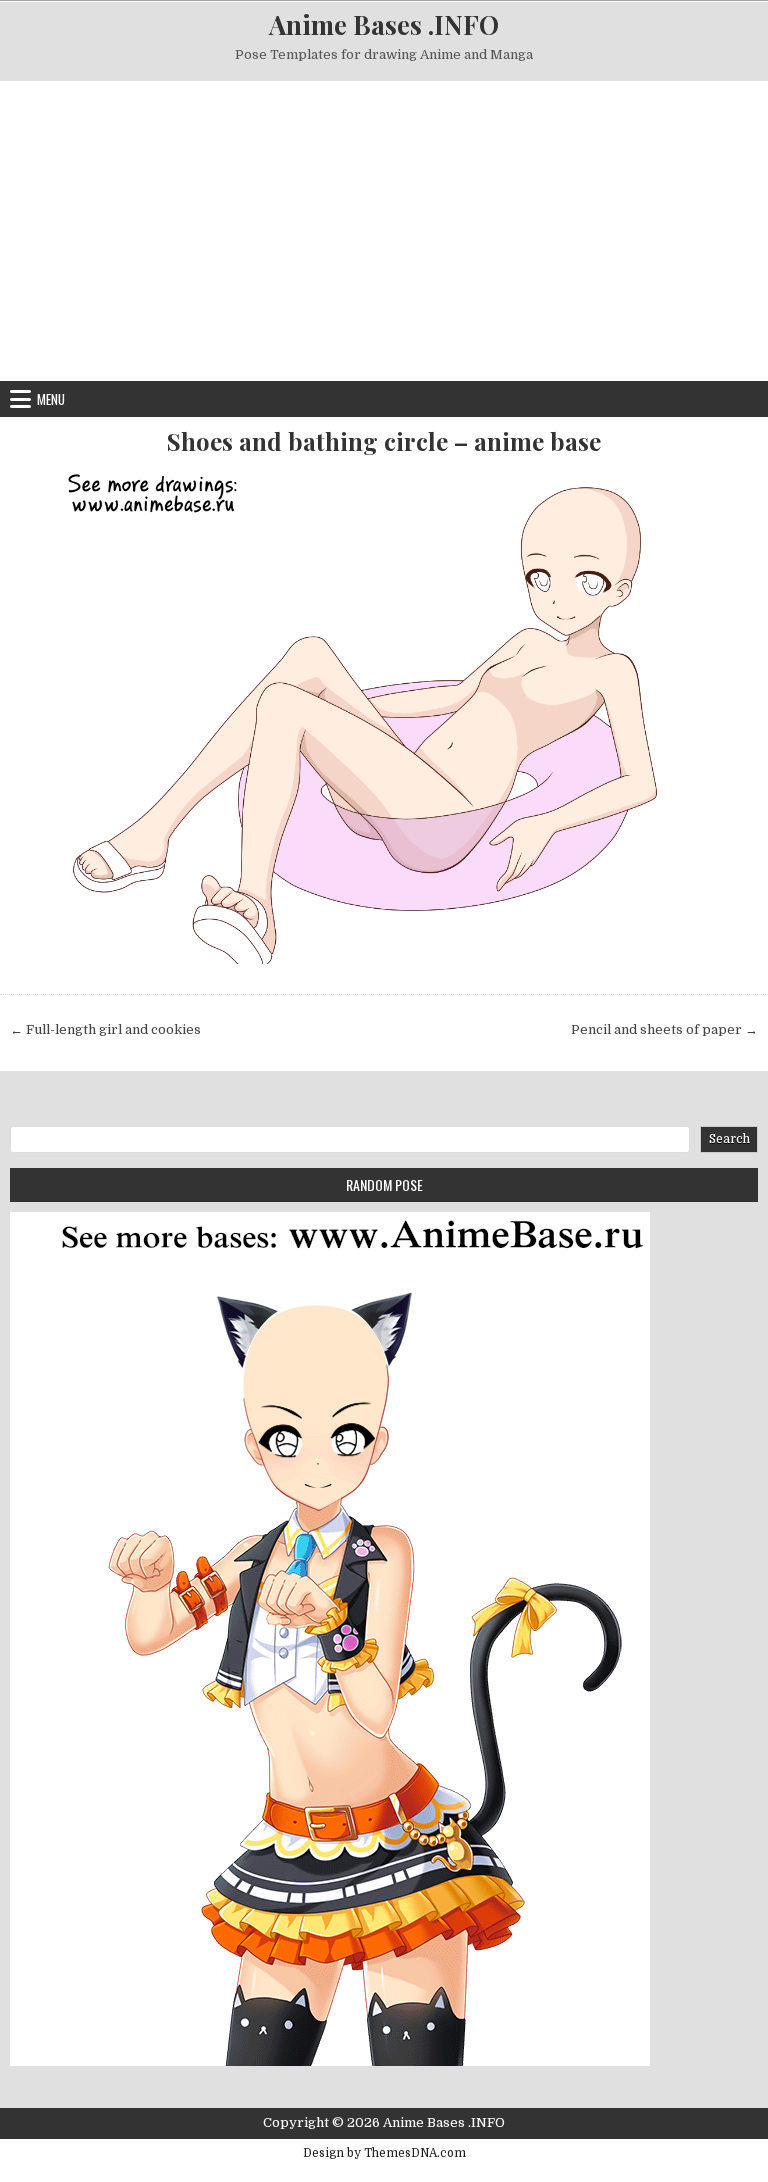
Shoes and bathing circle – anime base (384, 441)
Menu (51, 399)
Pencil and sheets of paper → (664, 1029)
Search (729, 1139)
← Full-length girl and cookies (105, 1029)
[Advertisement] (384, 231)
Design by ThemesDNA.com (384, 2153)
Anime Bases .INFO (384, 24)
